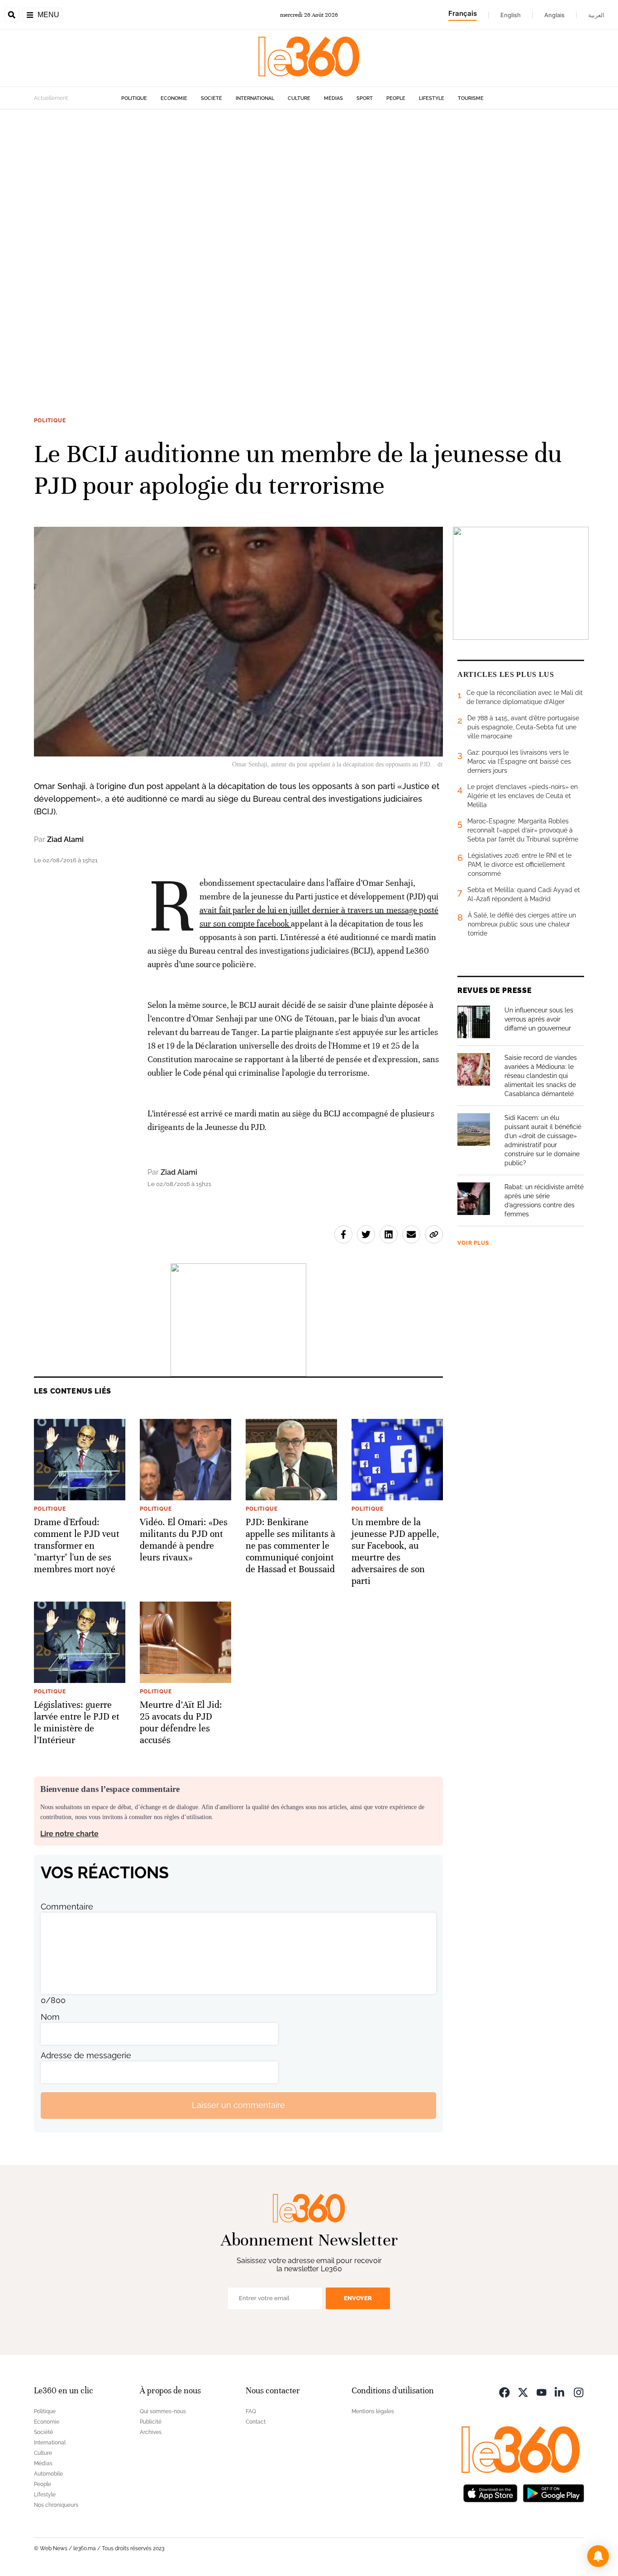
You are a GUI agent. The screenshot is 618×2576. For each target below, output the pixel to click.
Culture (299, 98)
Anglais (554, 15)
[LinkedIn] (560, 2392)
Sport (365, 98)
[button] (598, 2556)
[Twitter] (523, 2392)
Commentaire (67, 1907)
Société (212, 98)
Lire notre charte (69, 1834)
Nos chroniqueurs (56, 2505)
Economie (174, 98)
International (255, 98)
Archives (151, 2432)
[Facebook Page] (504, 2392)
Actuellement (51, 98)
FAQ (251, 2411)
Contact (256, 2422)
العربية (596, 15)
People (396, 98)
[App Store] (490, 2493)
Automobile (48, 2474)
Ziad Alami (65, 839)
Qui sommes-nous (163, 2411)
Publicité (151, 2422)
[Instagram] (579, 2392)
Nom (50, 2017)
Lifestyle (432, 98)
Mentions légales (373, 2411)
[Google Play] (553, 2493)
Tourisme (471, 98)
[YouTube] (542, 2392)
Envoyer (358, 2298)
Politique (134, 98)
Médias (333, 98)
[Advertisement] (271, 245)
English (511, 15)
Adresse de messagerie (86, 2055)
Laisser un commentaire (238, 2105)
